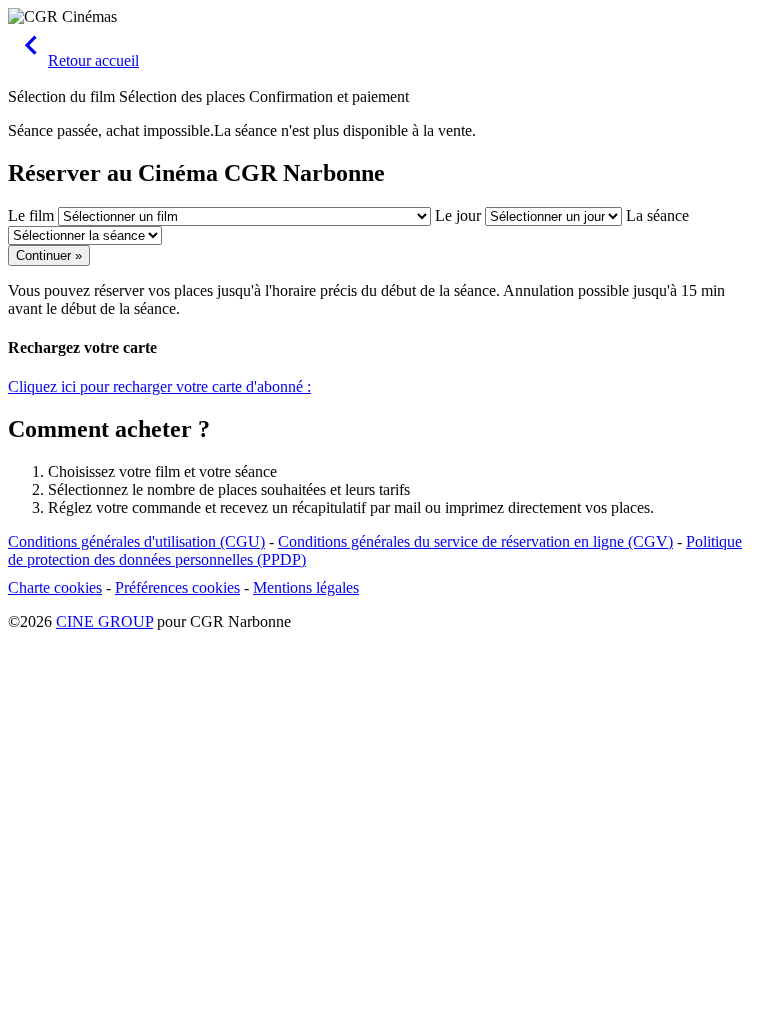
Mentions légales (306, 587)
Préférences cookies (177, 587)
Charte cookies (55, 587)
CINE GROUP (104, 621)
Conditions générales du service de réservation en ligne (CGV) (475, 541)
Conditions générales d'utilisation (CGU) (136, 541)
